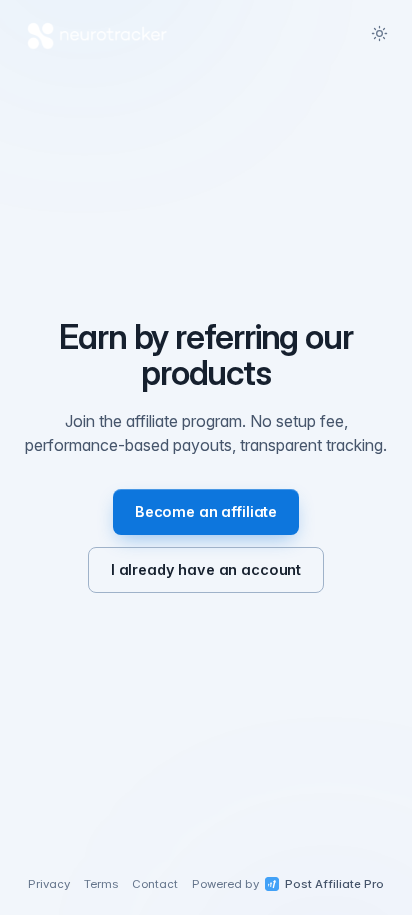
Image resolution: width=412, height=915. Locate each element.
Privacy (49, 884)
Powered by (288, 884)
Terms (101, 884)
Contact (155, 884)
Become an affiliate (206, 511)
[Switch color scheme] (379, 33)
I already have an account (206, 569)
